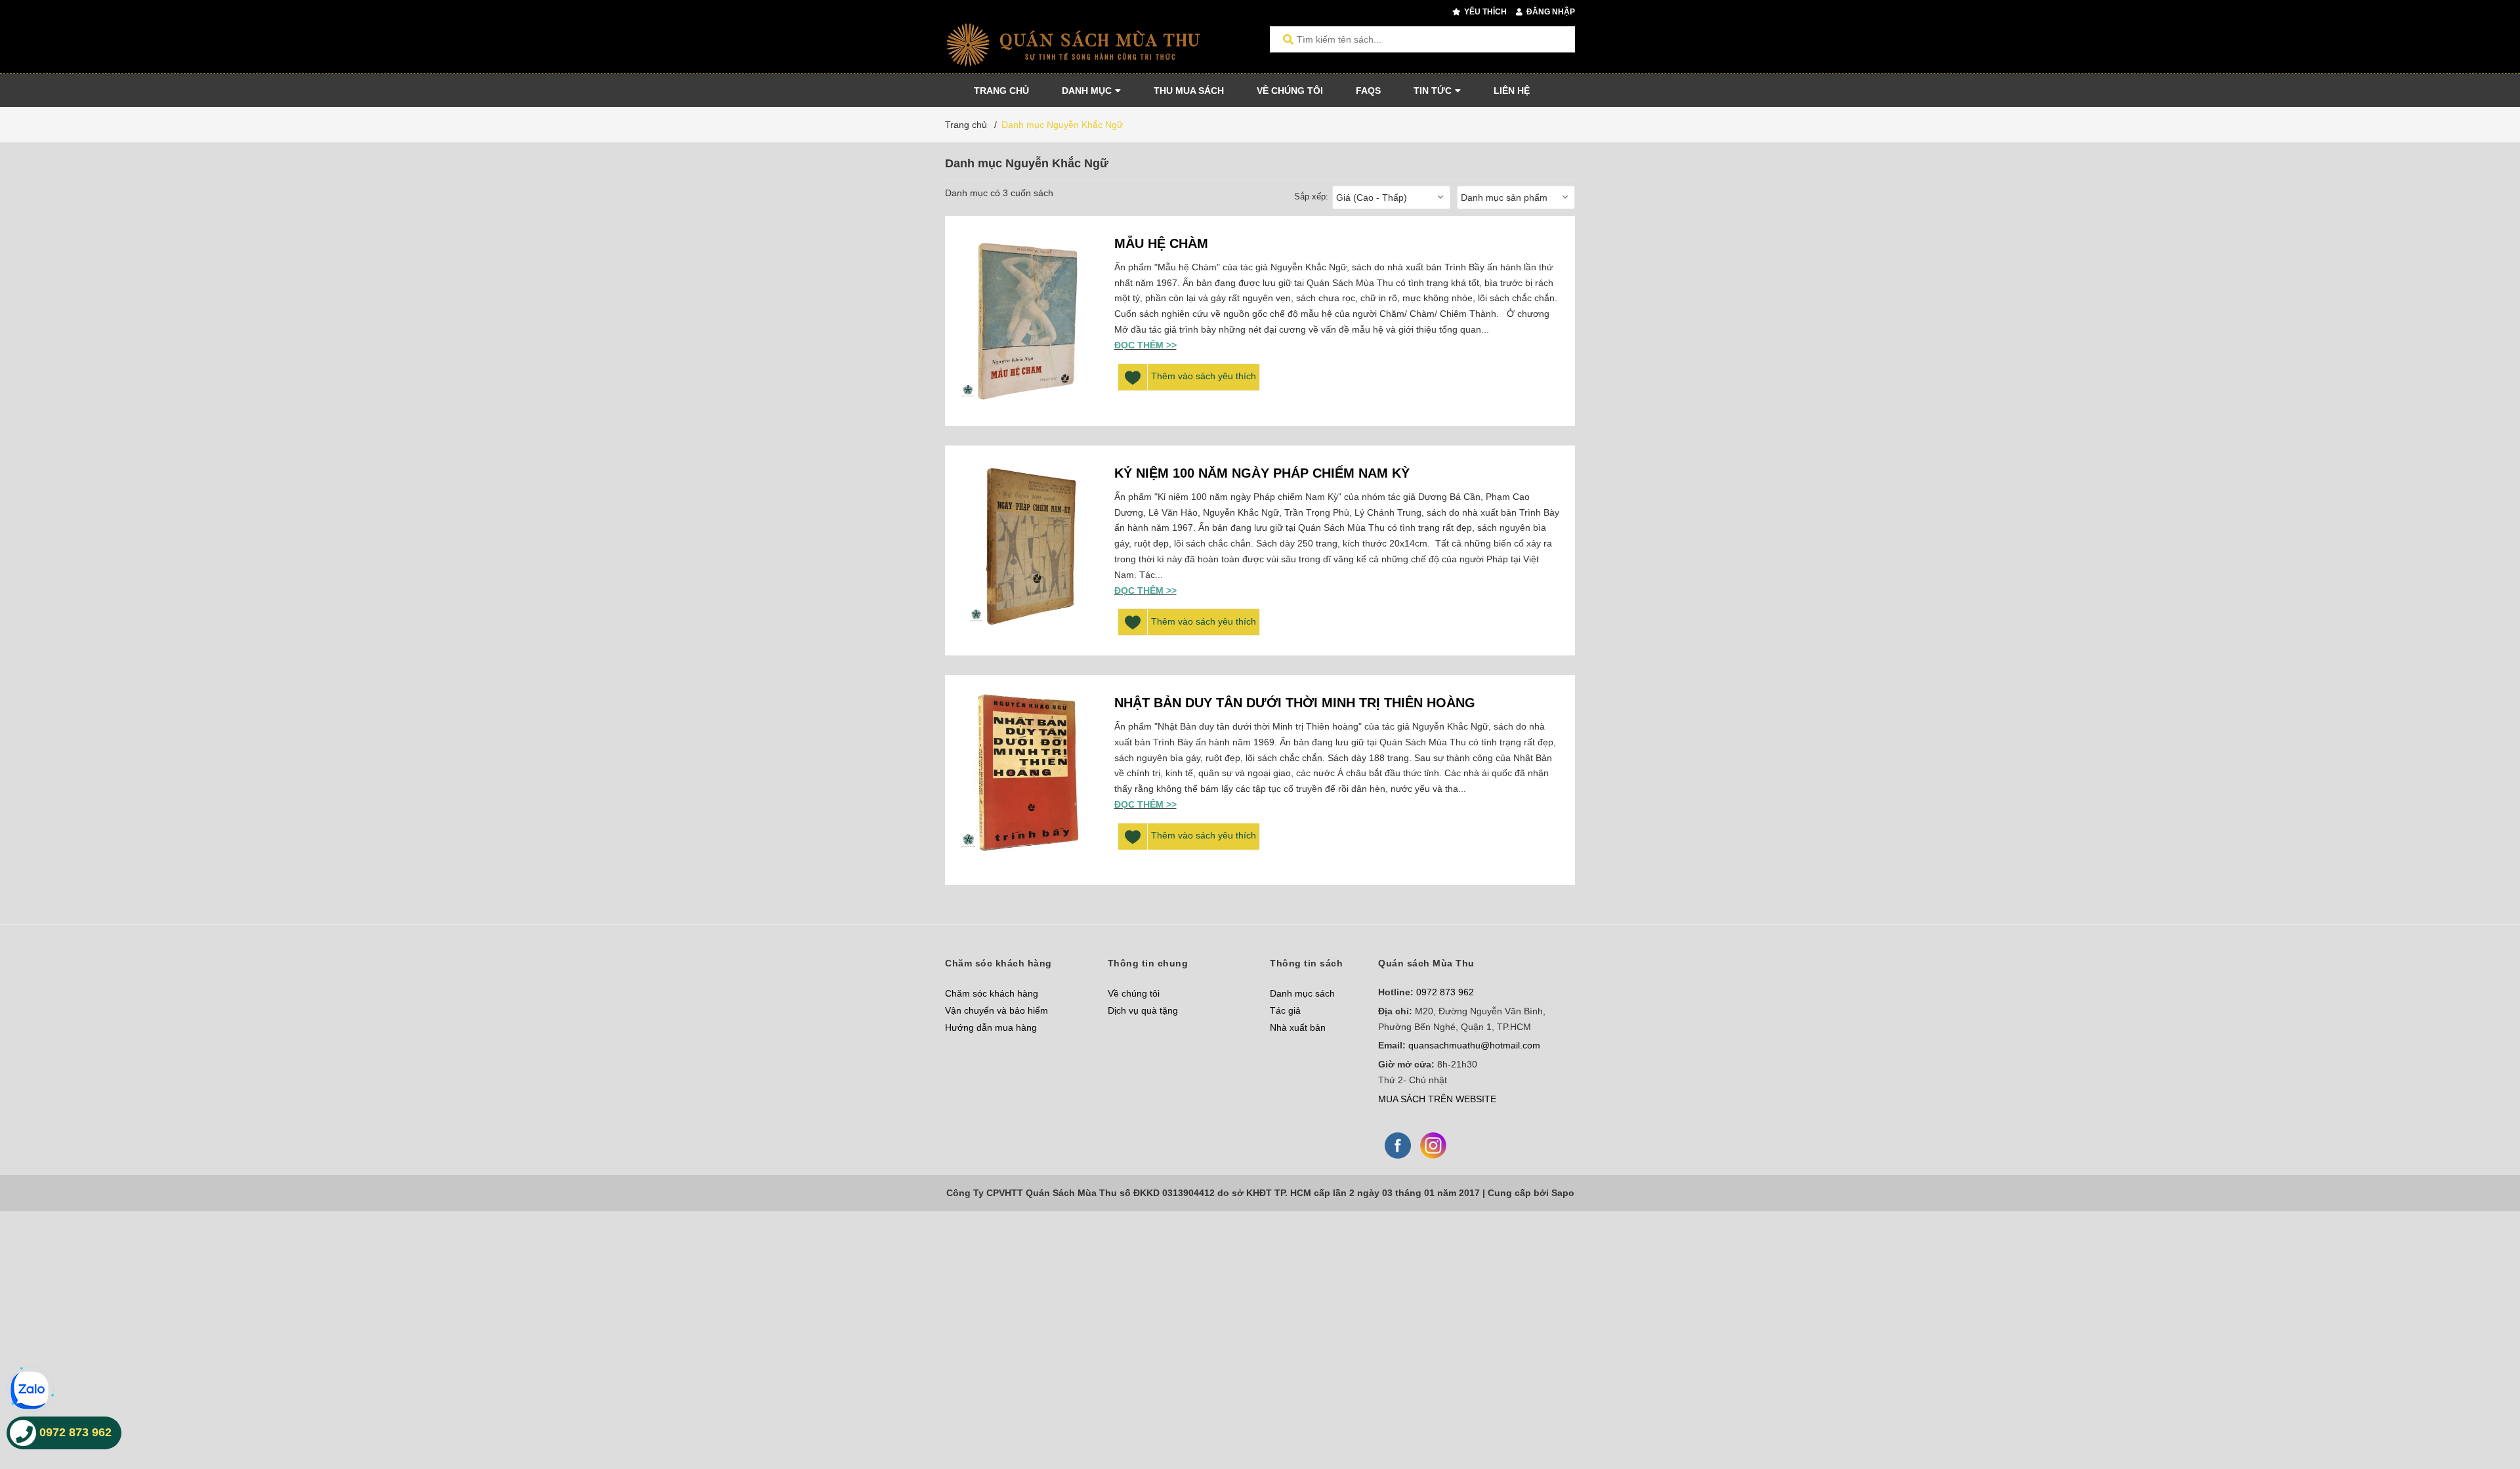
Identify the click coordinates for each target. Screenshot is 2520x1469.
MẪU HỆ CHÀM (1161, 243)
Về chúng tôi (1134, 993)
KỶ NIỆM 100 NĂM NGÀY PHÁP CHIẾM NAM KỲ (1262, 473)
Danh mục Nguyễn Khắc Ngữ (1062, 125)
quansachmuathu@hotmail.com (1474, 1045)
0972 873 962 (1445, 992)
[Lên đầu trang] (2484, 1405)
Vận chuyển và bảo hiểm (997, 1010)
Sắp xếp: (1311, 197)
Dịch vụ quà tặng (1143, 1010)
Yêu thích (1484, 12)
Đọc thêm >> (1145, 345)
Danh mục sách (1302, 993)
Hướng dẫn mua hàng (991, 1027)
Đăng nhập (1550, 12)
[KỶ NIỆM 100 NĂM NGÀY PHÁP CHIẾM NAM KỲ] (1026, 550)
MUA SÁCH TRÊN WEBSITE (1437, 1099)
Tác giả (1285, 1010)
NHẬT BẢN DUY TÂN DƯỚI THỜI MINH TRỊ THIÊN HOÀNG (1295, 703)
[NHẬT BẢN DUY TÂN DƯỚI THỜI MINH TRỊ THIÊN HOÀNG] (1026, 780)
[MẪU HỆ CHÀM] (1026, 321)
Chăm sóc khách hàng (992, 993)
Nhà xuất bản (1298, 1027)
